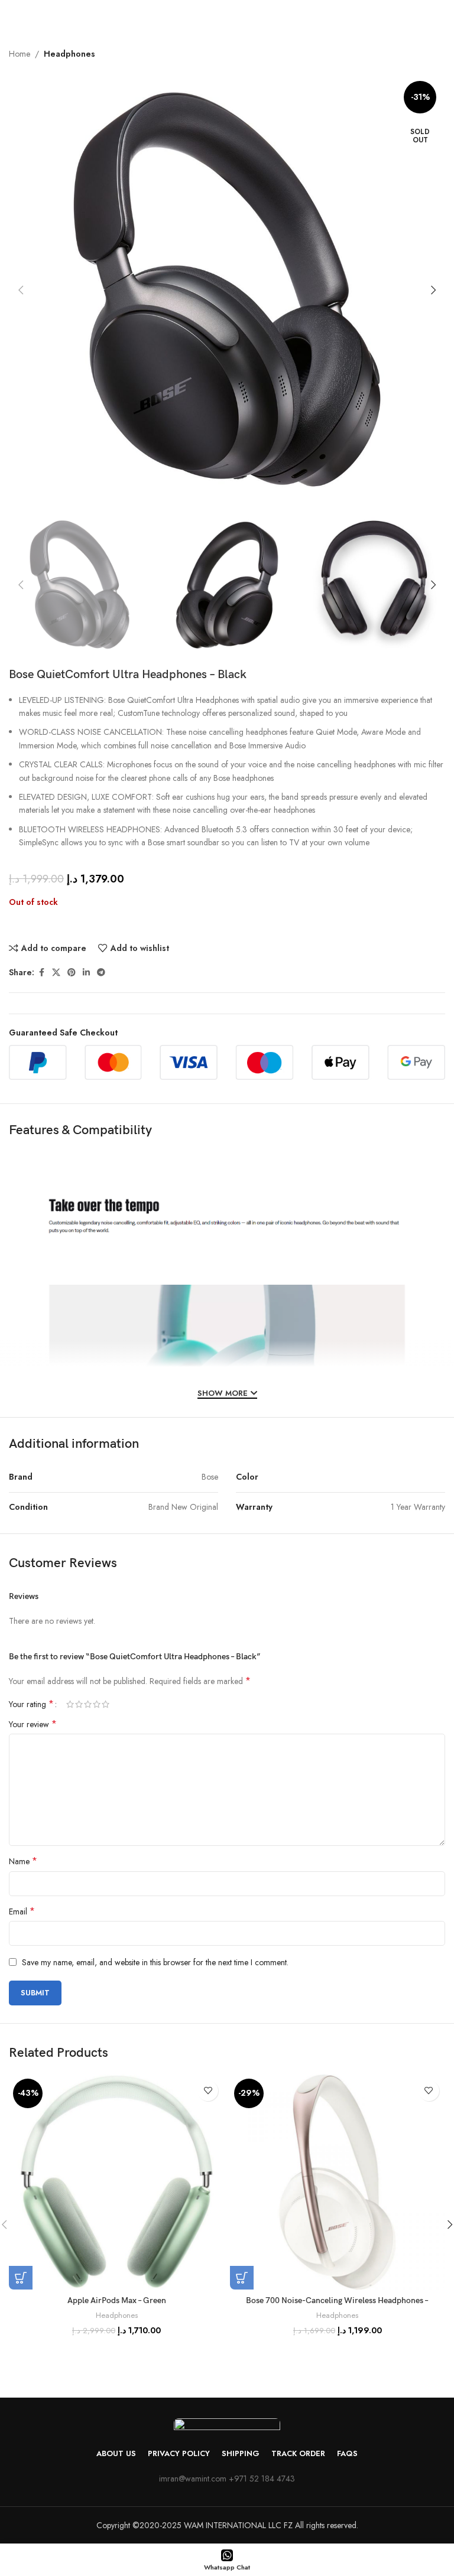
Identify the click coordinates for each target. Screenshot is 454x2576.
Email (22, 1911)
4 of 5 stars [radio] (97, 1704)
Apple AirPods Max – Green (117, 2300)
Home (20, 54)
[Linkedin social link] (86, 973)
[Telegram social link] (101, 973)
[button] (21, 290)
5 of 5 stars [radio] (106, 1704)
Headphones (69, 54)
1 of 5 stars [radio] (70, 1704)
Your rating (31, 1704)
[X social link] (56, 973)
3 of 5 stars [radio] (88, 1704)
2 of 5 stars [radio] (79, 1704)
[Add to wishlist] (208, 2091)
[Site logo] (227, 17)
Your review (33, 1724)
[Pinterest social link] (72, 973)
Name (23, 1861)
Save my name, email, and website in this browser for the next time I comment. (155, 1962)
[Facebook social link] (41, 973)
